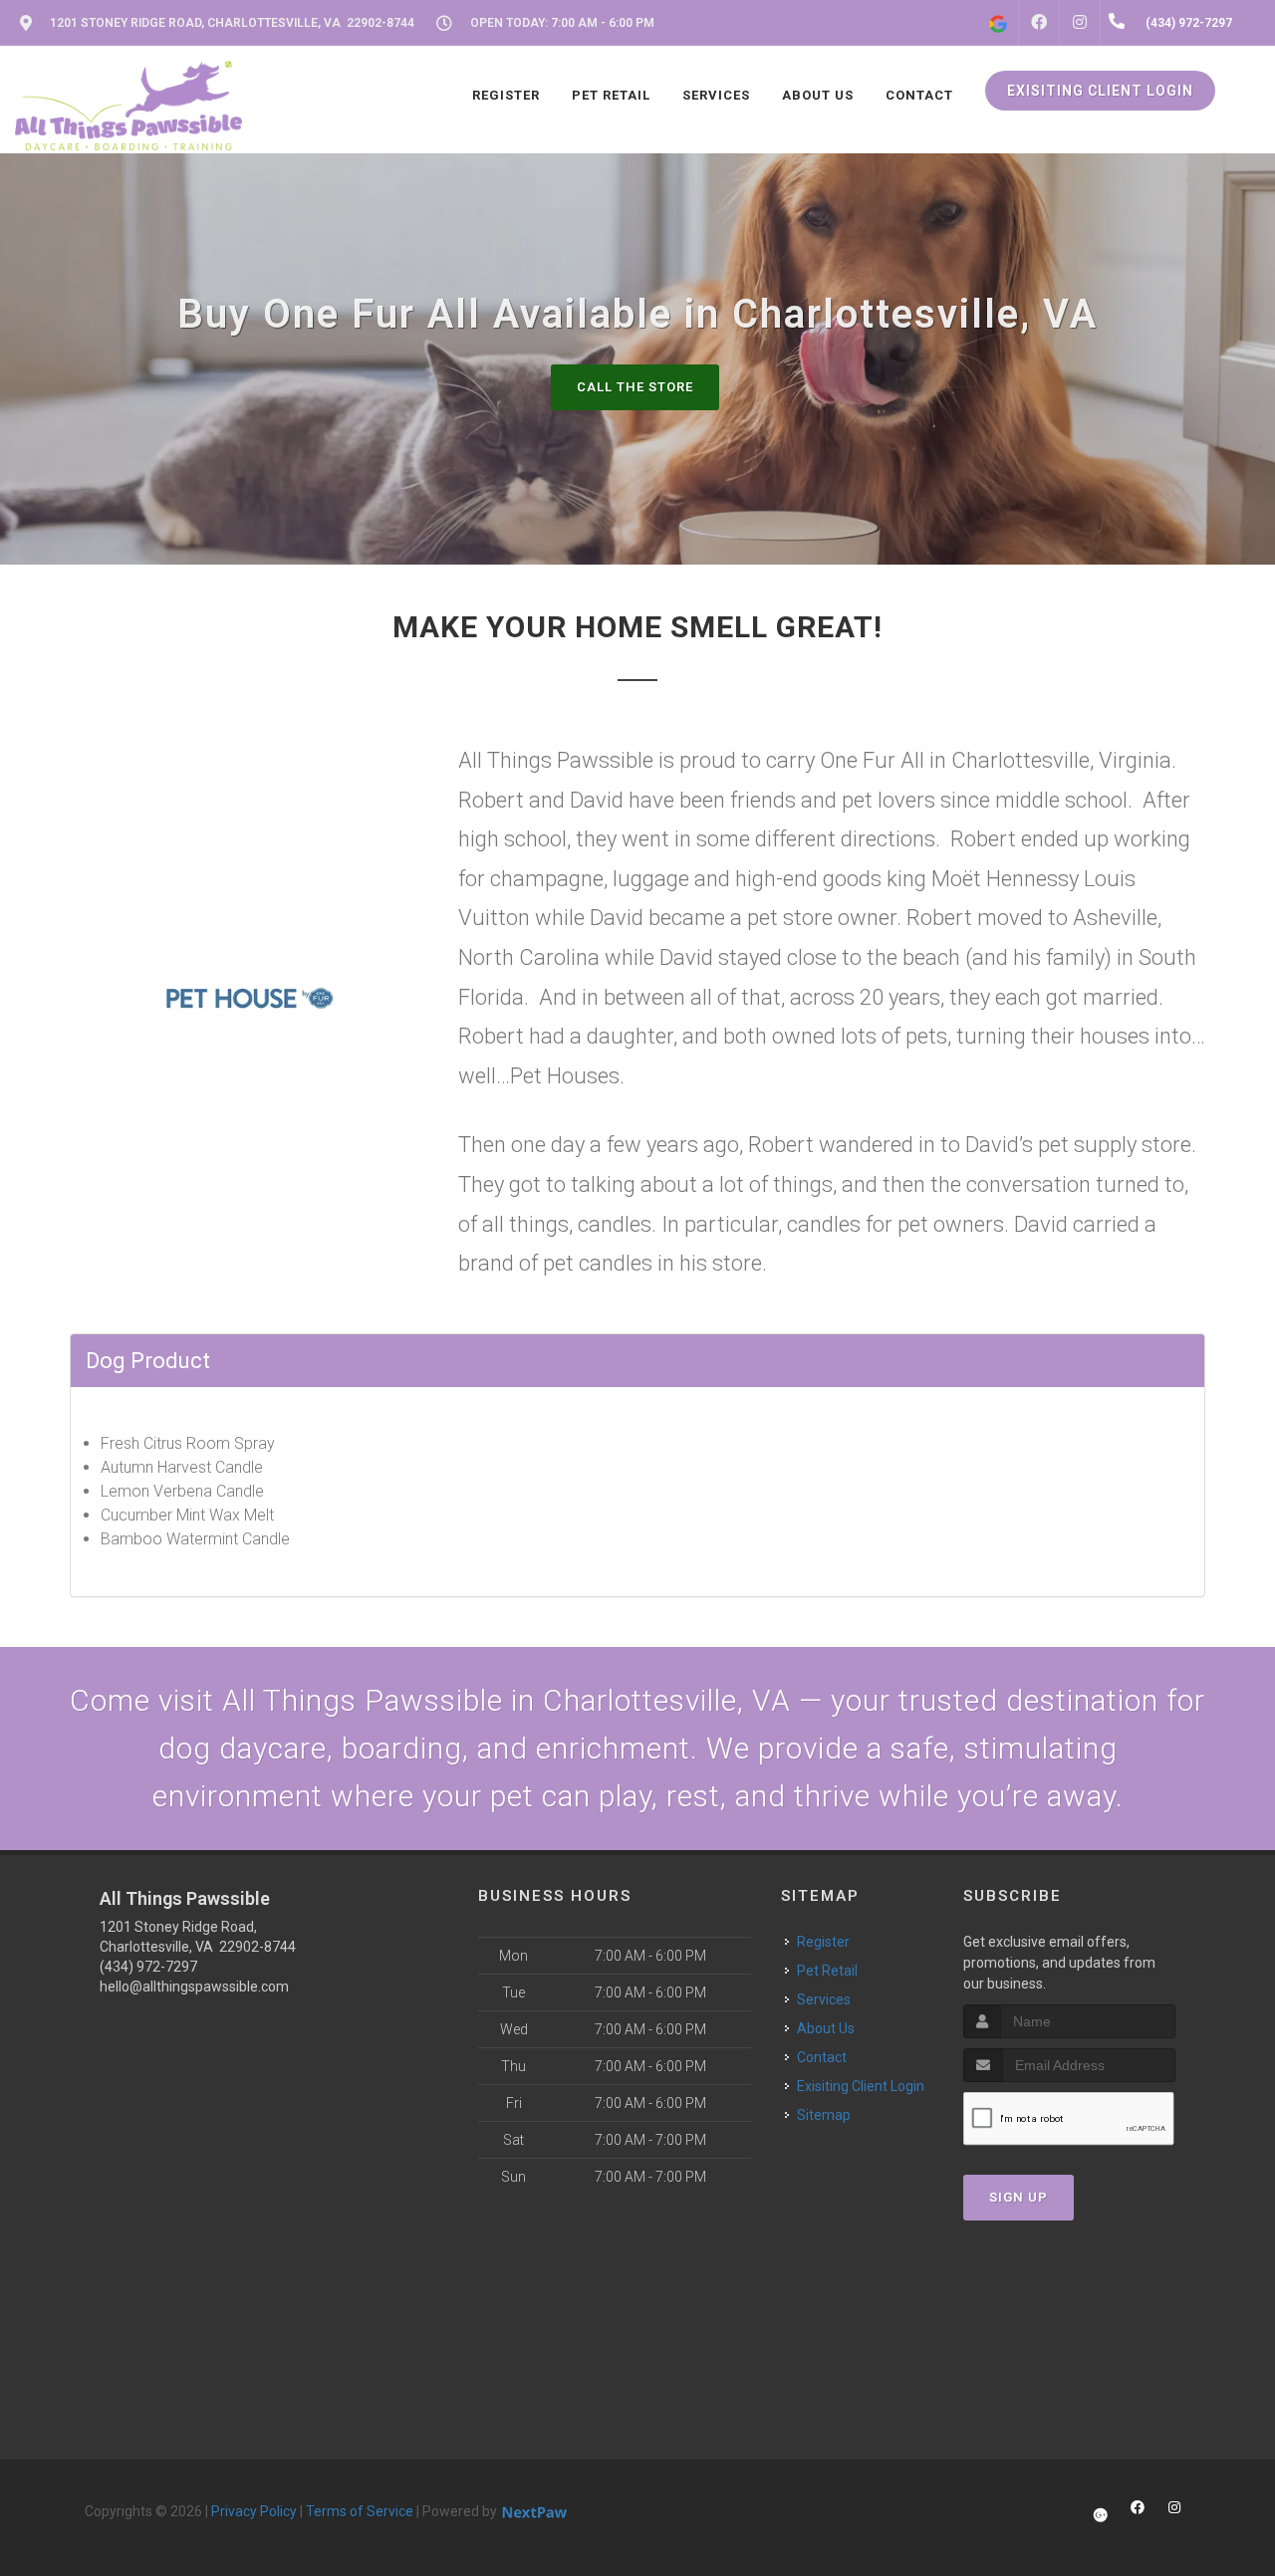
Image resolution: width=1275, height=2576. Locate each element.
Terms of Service (360, 2511)
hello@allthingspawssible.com (194, 1987)
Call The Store (635, 387)
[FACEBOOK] (1039, 23)
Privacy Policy (254, 2511)
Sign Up (1019, 2197)
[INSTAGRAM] (1080, 23)
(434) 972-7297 (148, 1967)
